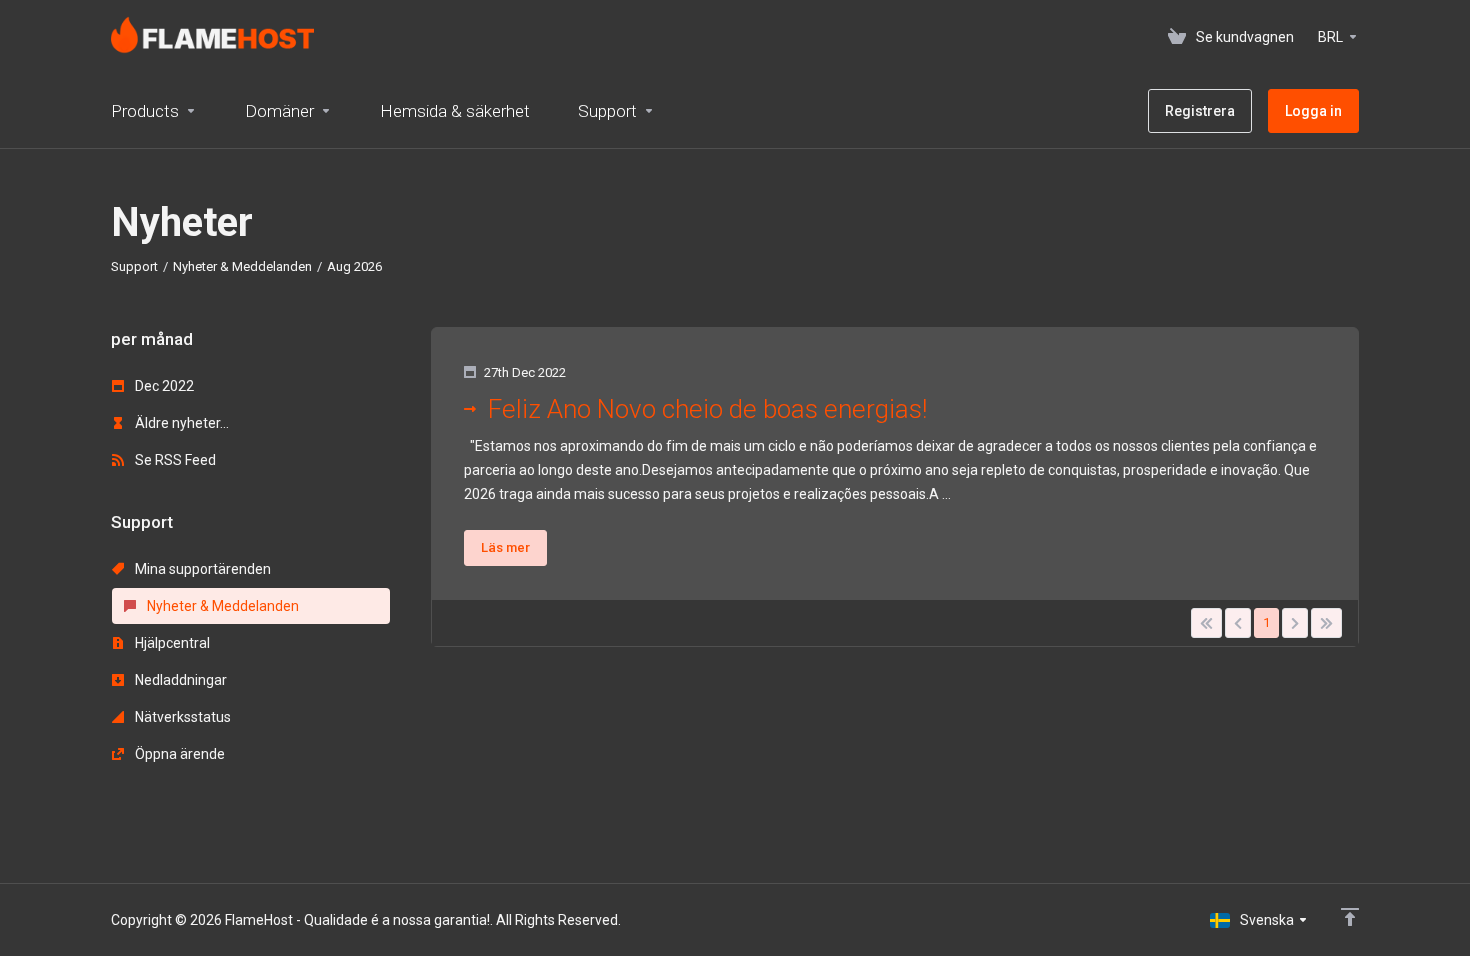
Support (134, 266)
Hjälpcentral (171, 643)
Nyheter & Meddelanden (242, 266)
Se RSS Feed (174, 460)
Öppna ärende (178, 754)
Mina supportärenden (201, 569)
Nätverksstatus (181, 717)
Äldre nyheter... (180, 423)
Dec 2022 (163, 386)
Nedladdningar (179, 680)
